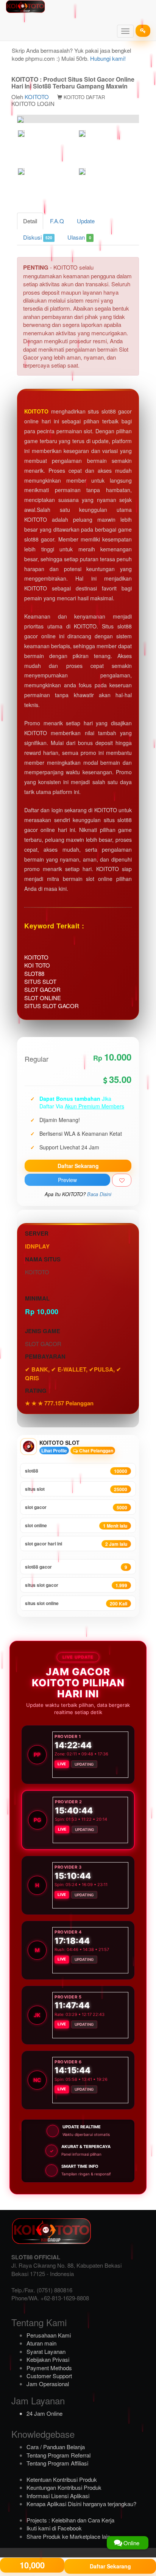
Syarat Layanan (46, 2351)
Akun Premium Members (94, 1106)
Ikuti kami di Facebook (54, 2528)
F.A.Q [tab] (57, 221)
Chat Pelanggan (96, 1451)
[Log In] (143, 31)
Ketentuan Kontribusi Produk (62, 2479)
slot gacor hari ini (76, 1544)
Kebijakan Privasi (48, 2359)
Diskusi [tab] (38, 237)
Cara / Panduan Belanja (56, 2447)
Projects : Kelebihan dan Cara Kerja (70, 2520)
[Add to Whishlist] (122, 1180)
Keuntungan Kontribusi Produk (64, 2487)
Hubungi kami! (108, 58)
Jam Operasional (48, 2384)
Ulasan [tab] (79, 237)
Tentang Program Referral (58, 2455)
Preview (67, 1180)
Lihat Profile (54, 1451)
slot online (76, 1526)
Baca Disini (99, 1194)
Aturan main (41, 2343)
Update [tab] (86, 221)
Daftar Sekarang (78, 1166)
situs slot (76, 1489)
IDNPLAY (37, 1246)
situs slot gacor (76, 1585)
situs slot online (76, 1603)
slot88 (76, 1471)
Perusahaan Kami (49, 2335)
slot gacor (76, 1507)
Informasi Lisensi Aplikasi (58, 2496)
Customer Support (49, 2376)
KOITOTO (37, 97)
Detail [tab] (30, 221)
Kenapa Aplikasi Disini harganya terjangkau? (81, 2504)
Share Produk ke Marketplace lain (68, 2536)
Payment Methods (49, 2368)
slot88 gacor (76, 1567)
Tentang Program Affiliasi (57, 2463)
